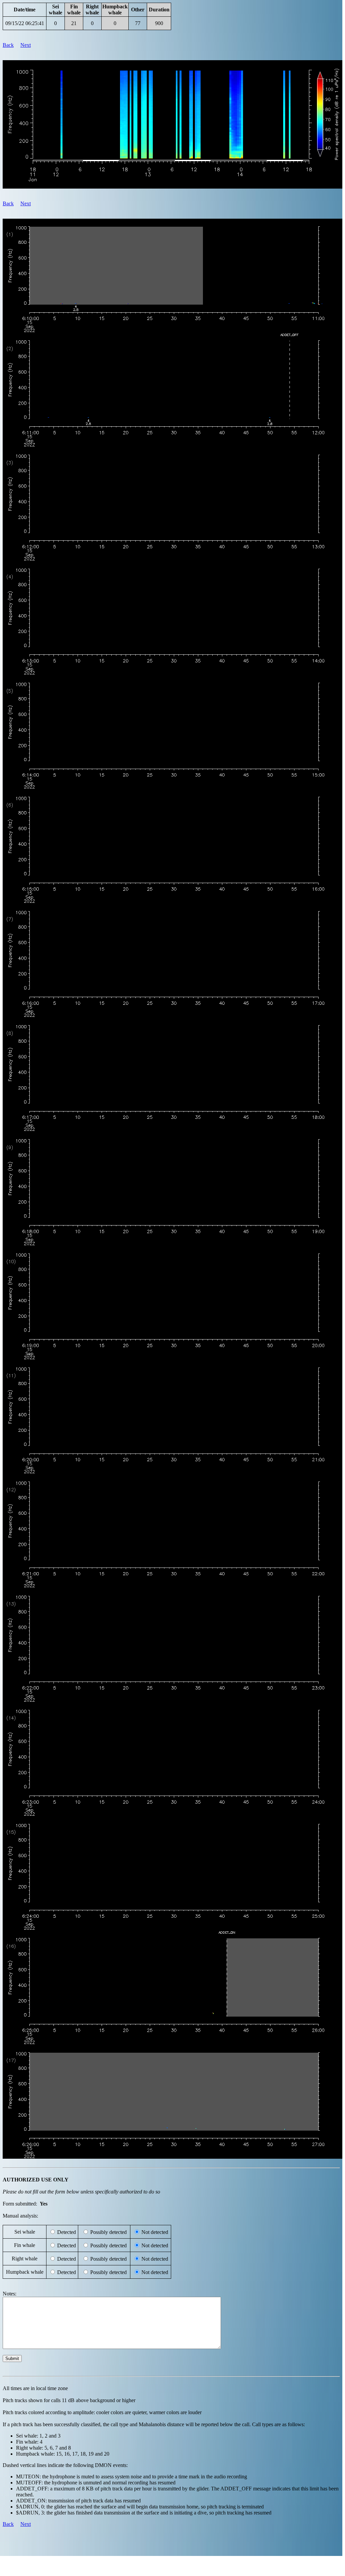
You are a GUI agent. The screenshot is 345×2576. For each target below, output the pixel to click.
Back (8, 45)
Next (26, 45)
